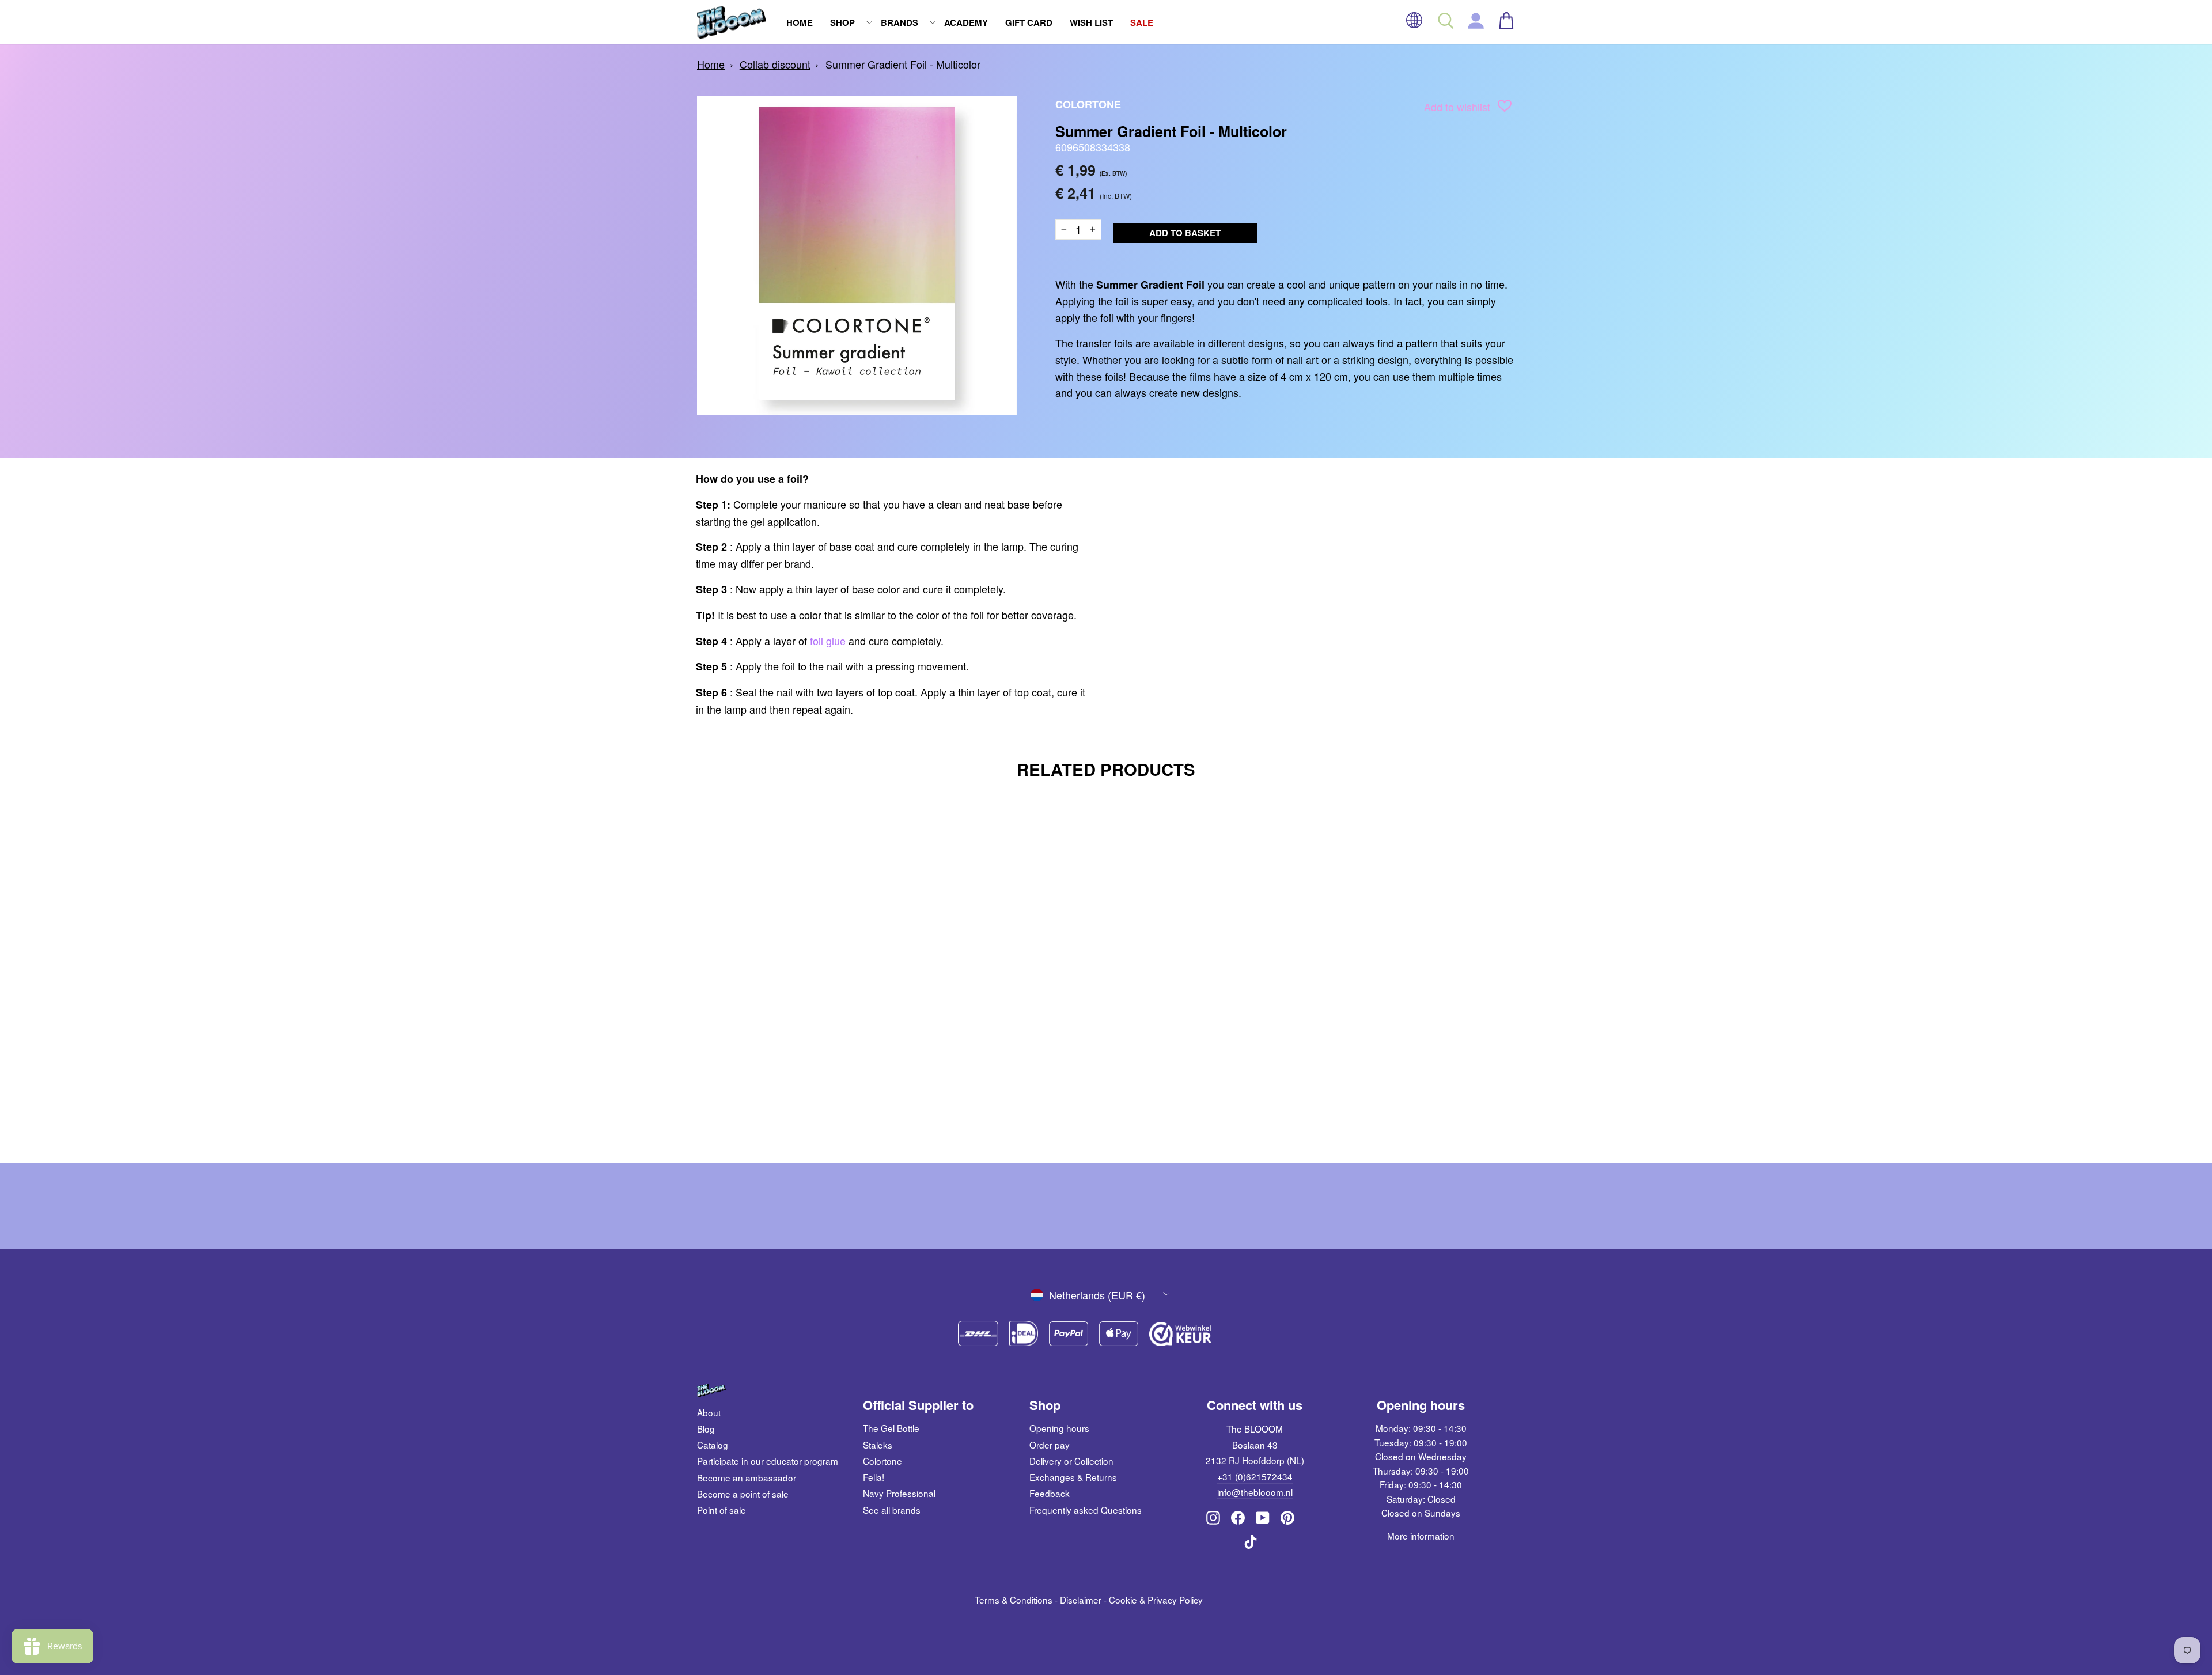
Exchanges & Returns (1073, 1477)
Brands (899, 22)
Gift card (1029, 22)
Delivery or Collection (1071, 1461)
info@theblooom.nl (1255, 1492)
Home (800, 22)
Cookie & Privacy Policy (1156, 1600)
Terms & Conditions (1014, 1600)
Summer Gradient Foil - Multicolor (903, 64)
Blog (706, 1428)
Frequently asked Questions (1086, 1510)
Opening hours (1059, 1428)
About (709, 1412)
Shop (842, 22)
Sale (1142, 22)
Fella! (874, 1477)
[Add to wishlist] (1505, 108)
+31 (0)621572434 (1255, 1476)
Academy (966, 22)
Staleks (878, 1445)
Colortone (1088, 104)
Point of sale (721, 1510)
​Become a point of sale (743, 1494)
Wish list (1091, 22)
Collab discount (775, 64)
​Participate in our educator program (768, 1461)
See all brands (892, 1510)
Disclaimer (1081, 1600)
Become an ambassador (747, 1477)
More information (1421, 1536)
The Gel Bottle (891, 1428)
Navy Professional (899, 1493)
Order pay (1050, 1445)
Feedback (1050, 1493)
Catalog (713, 1445)
